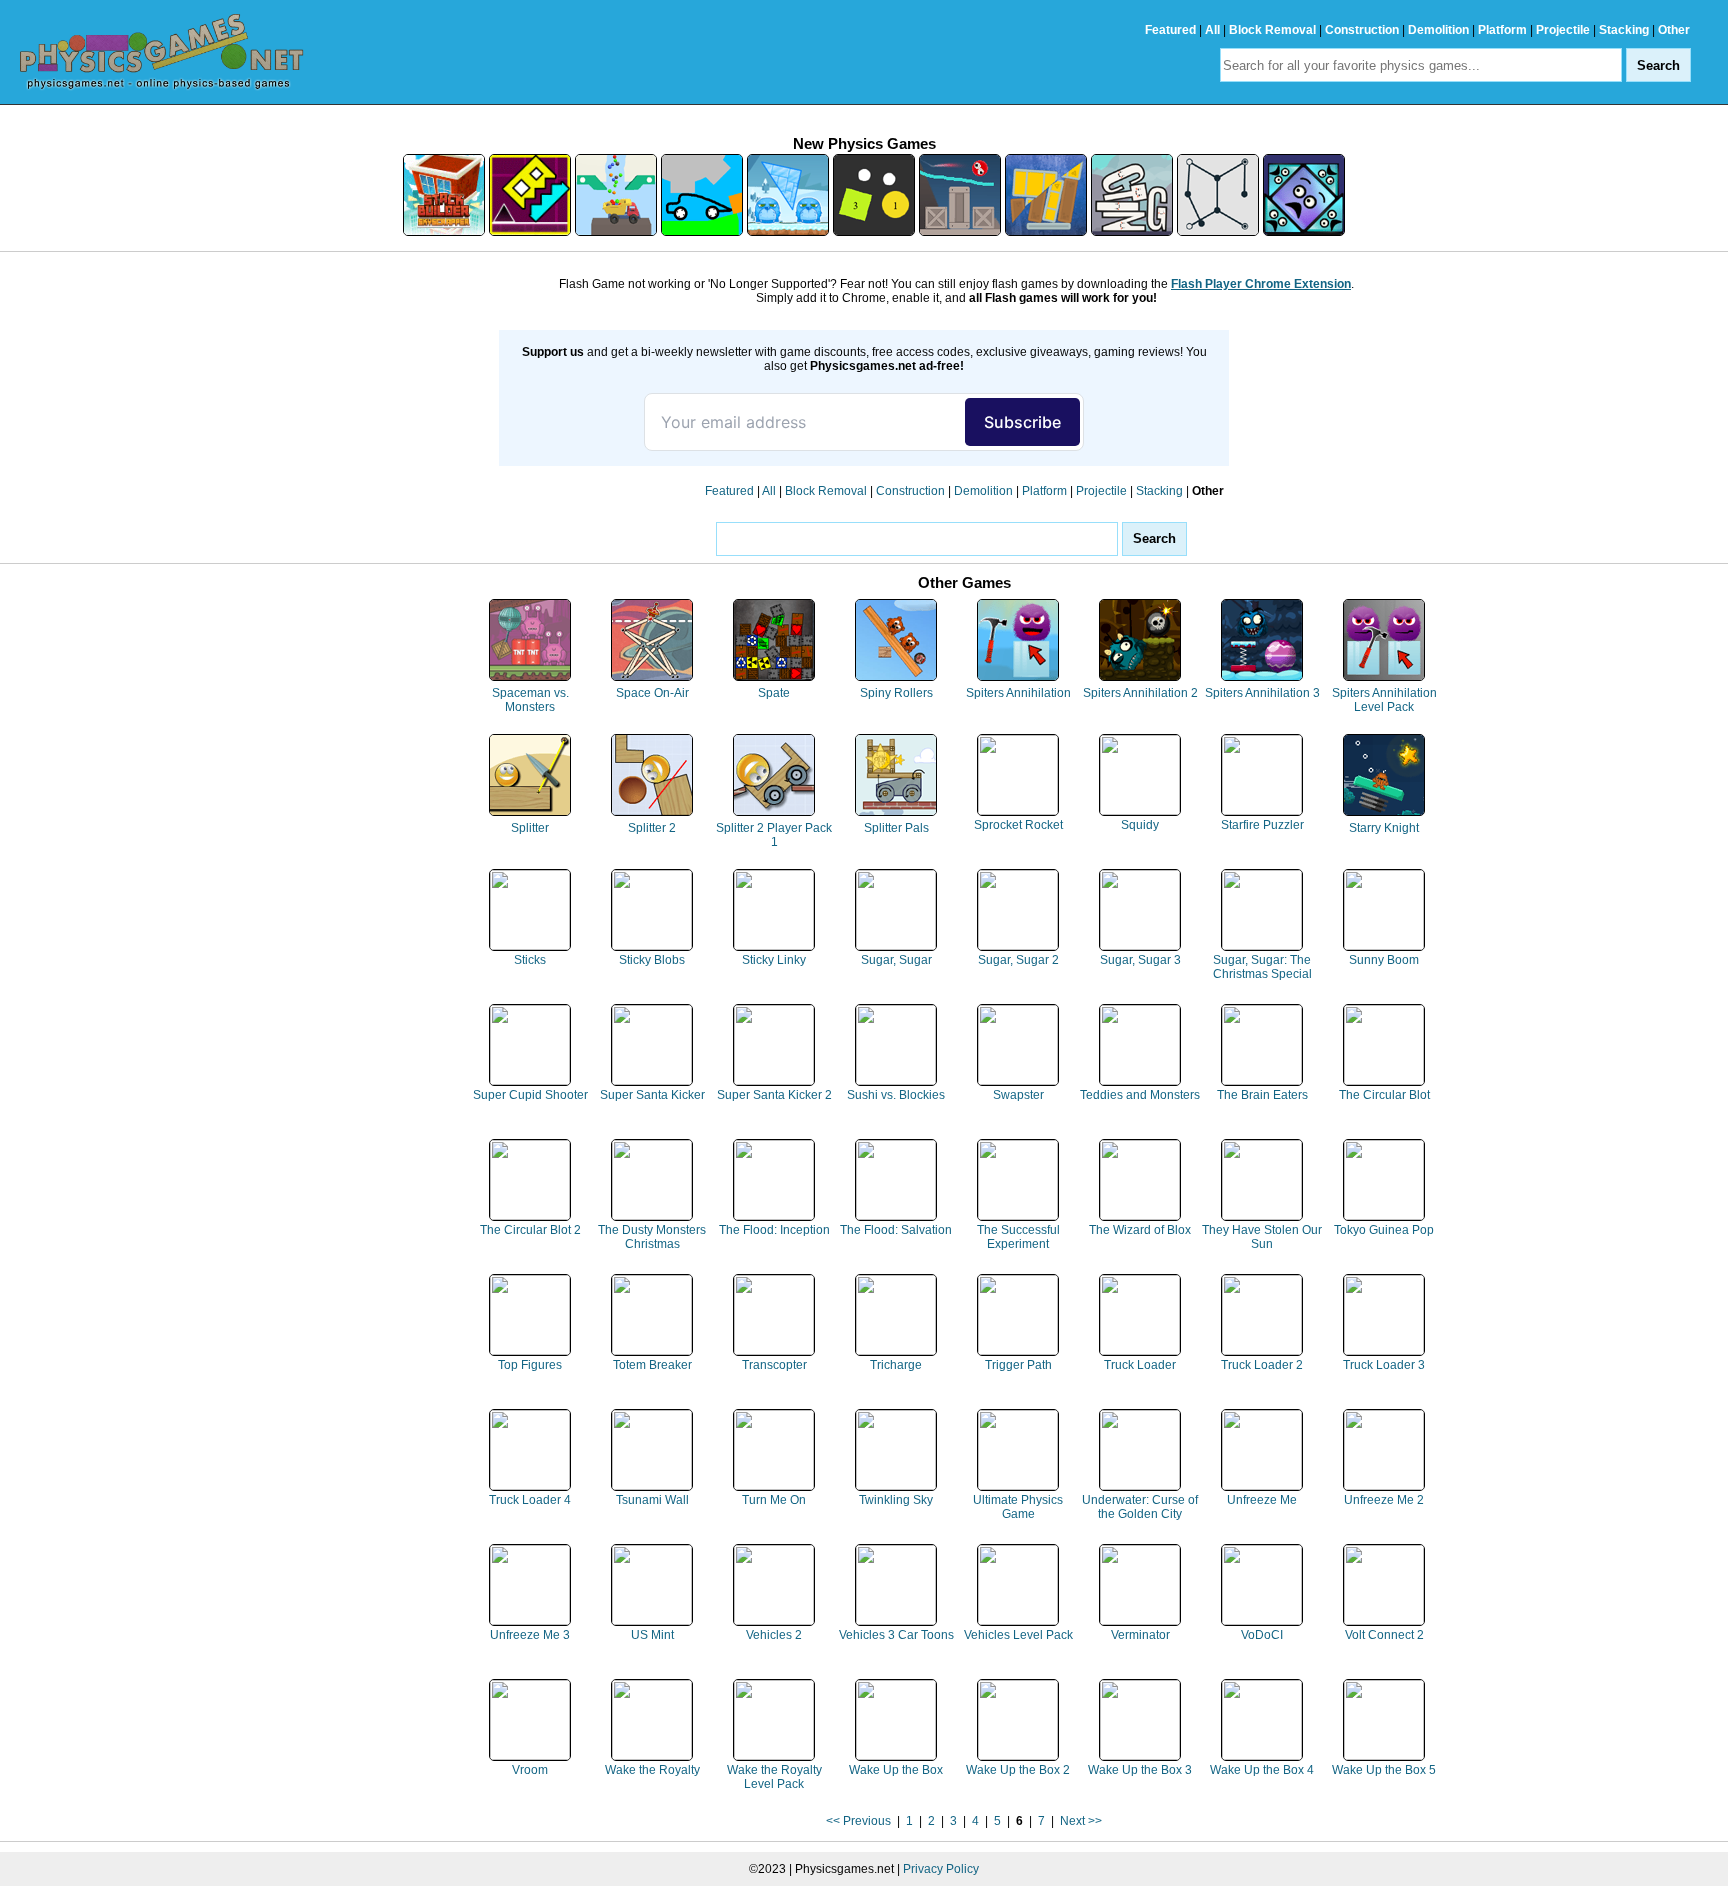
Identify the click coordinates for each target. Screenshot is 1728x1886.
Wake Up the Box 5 (1384, 1770)
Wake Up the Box (896, 1770)
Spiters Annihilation (1018, 693)
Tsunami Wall (652, 1500)
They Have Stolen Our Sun (1262, 1237)
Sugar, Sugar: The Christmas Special (1262, 967)
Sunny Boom (1384, 960)
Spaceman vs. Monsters (530, 700)
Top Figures (530, 1365)
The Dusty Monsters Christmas (652, 1237)
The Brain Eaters (1262, 1095)
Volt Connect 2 (1384, 1635)
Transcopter (774, 1365)
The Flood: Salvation (896, 1230)
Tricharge (896, 1365)
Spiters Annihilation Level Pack (1384, 700)
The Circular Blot (1384, 1095)
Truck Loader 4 (530, 1500)
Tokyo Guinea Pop (1384, 1230)
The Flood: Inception (774, 1230)
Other (1674, 30)
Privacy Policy (941, 1869)
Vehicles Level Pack (1018, 1635)
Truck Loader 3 (1384, 1365)
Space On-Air (652, 693)
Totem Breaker (652, 1365)
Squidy (1140, 825)
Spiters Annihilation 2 (1140, 693)
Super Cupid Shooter (530, 1095)
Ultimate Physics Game (1018, 1507)
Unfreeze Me (1262, 1500)
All (1212, 30)
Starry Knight (1384, 828)
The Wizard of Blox (1140, 1230)
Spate (774, 693)
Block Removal (1272, 30)
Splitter (530, 828)
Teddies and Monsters (1140, 1095)
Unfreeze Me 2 (1384, 1500)
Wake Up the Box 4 (1262, 1770)
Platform (1502, 30)
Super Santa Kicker (652, 1095)
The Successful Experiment (1018, 1237)
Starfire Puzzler (1262, 825)
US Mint (652, 1635)
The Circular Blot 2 (530, 1230)
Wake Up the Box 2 (1018, 1770)
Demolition (1438, 30)
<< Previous (858, 1821)
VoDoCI (1262, 1635)
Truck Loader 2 (1262, 1365)
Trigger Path (1018, 1365)
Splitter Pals (896, 828)
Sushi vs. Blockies (896, 1095)
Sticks (530, 960)
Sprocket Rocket (1018, 825)
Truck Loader (1140, 1365)
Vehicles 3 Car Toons (896, 1635)
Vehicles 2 (774, 1635)
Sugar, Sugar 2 (1018, 960)
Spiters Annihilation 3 (1262, 693)
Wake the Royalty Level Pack (774, 1777)
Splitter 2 (652, 828)
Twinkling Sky (896, 1500)
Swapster (1018, 1095)
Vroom (530, 1770)
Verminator (1140, 1635)
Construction (1362, 30)
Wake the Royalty (652, 1770)
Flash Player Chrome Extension (1261, 284)
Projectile (1563, 30)
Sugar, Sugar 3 (1140, 960)
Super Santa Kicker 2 (774, 1095)
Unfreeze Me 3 (530, 1635)
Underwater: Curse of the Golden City (1140, 1507)
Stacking (1624, 30)
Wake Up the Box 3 (1140, 1770)
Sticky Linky (774, 960)
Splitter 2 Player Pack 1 (774, 835)
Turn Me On (774, 1500)
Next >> (1081, 1821)
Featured (1170, 30)
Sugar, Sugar (896, 960)
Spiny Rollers (896, 693)
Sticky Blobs (652, 960)
